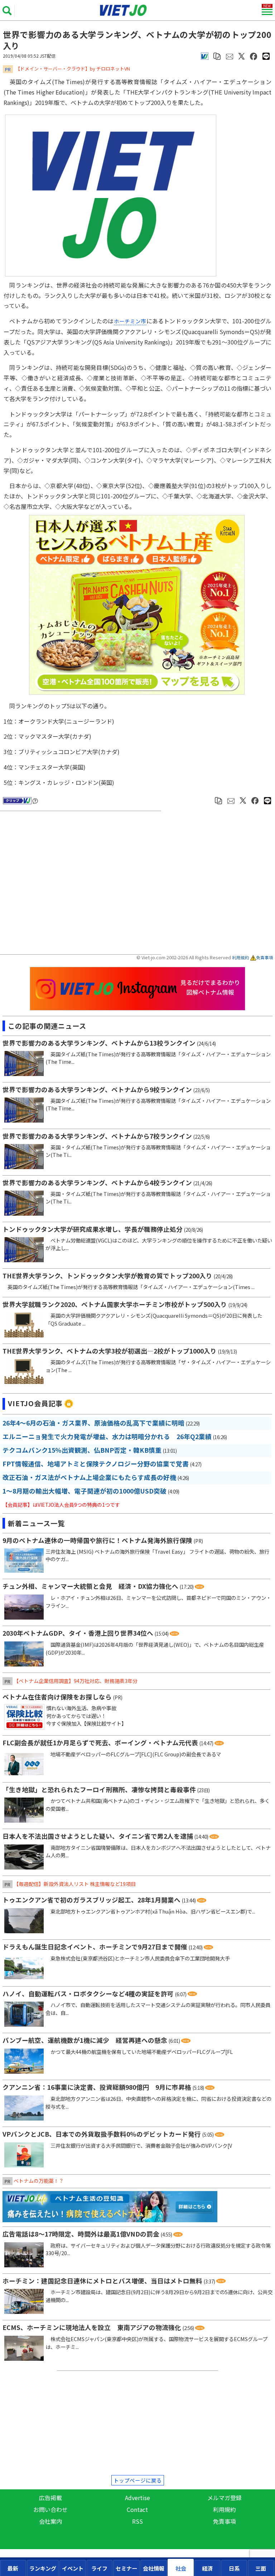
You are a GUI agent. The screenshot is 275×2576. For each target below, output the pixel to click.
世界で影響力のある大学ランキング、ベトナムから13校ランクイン (99, 1043)
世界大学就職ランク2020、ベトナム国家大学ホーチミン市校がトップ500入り (115, 1304)
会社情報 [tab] (154, 2568)
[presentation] (13, 2568)
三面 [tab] (261, 2568)
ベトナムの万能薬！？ (39, 2181)
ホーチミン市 (130, 321)
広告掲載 (50, 2498)
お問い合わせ (50, 2509)
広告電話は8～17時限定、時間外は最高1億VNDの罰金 (81, 2234)
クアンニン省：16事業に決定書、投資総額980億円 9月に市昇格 (97, 2087)
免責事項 (265, 957)
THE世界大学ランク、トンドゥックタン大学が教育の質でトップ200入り (107, 1276)
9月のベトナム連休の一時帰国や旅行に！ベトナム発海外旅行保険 (97, 1540)
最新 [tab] (13, 2568)
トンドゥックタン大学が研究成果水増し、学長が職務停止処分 (93, 1229)
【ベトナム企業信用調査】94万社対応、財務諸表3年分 (76, 1681)
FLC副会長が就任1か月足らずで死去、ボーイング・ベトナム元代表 (100, 1743)
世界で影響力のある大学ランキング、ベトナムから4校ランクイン (97, 1183)
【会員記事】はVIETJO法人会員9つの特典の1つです (61, 1505)
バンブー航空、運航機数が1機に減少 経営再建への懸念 (85, 2040)
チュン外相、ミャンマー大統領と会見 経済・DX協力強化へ (90, 1586)
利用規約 (241, 957)
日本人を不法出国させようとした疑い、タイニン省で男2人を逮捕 (98, 1836)
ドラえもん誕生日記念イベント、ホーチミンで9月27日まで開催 (95, 1947)
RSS (137, 2521)
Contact (137, 2509)
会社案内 (50, 2521)
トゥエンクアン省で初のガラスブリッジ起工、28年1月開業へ (91, 1900)
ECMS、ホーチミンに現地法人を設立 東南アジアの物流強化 (92, 2327)
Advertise (137, 2498)
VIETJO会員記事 (35, 1403)
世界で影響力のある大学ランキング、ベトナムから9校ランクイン (97, 1089)
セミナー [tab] (126, 2568)
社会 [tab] (181, 2568)
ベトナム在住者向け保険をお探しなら (57, 1697)
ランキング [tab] (43, 2568)
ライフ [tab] (99, 2568)
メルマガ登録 (225, 2498)
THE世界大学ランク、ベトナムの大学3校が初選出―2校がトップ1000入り (110, 1351)
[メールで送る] (230, 56)
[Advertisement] (82, 884)
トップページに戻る (138, 2480)
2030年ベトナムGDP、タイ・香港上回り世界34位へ (78, 1633)
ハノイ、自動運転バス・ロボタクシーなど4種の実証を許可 (88, 1994)
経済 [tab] (207, 2568)
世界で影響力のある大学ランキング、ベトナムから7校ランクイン (97, 1136)
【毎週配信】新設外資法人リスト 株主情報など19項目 (75, 1884)
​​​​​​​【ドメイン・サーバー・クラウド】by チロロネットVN (73, 69)
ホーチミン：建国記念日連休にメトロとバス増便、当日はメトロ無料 (102, 2281)
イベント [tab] (73, 2568)
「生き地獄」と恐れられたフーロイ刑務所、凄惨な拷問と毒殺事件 (99, 1789)
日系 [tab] (234, 2568)
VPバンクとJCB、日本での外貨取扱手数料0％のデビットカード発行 (102, 2134)
